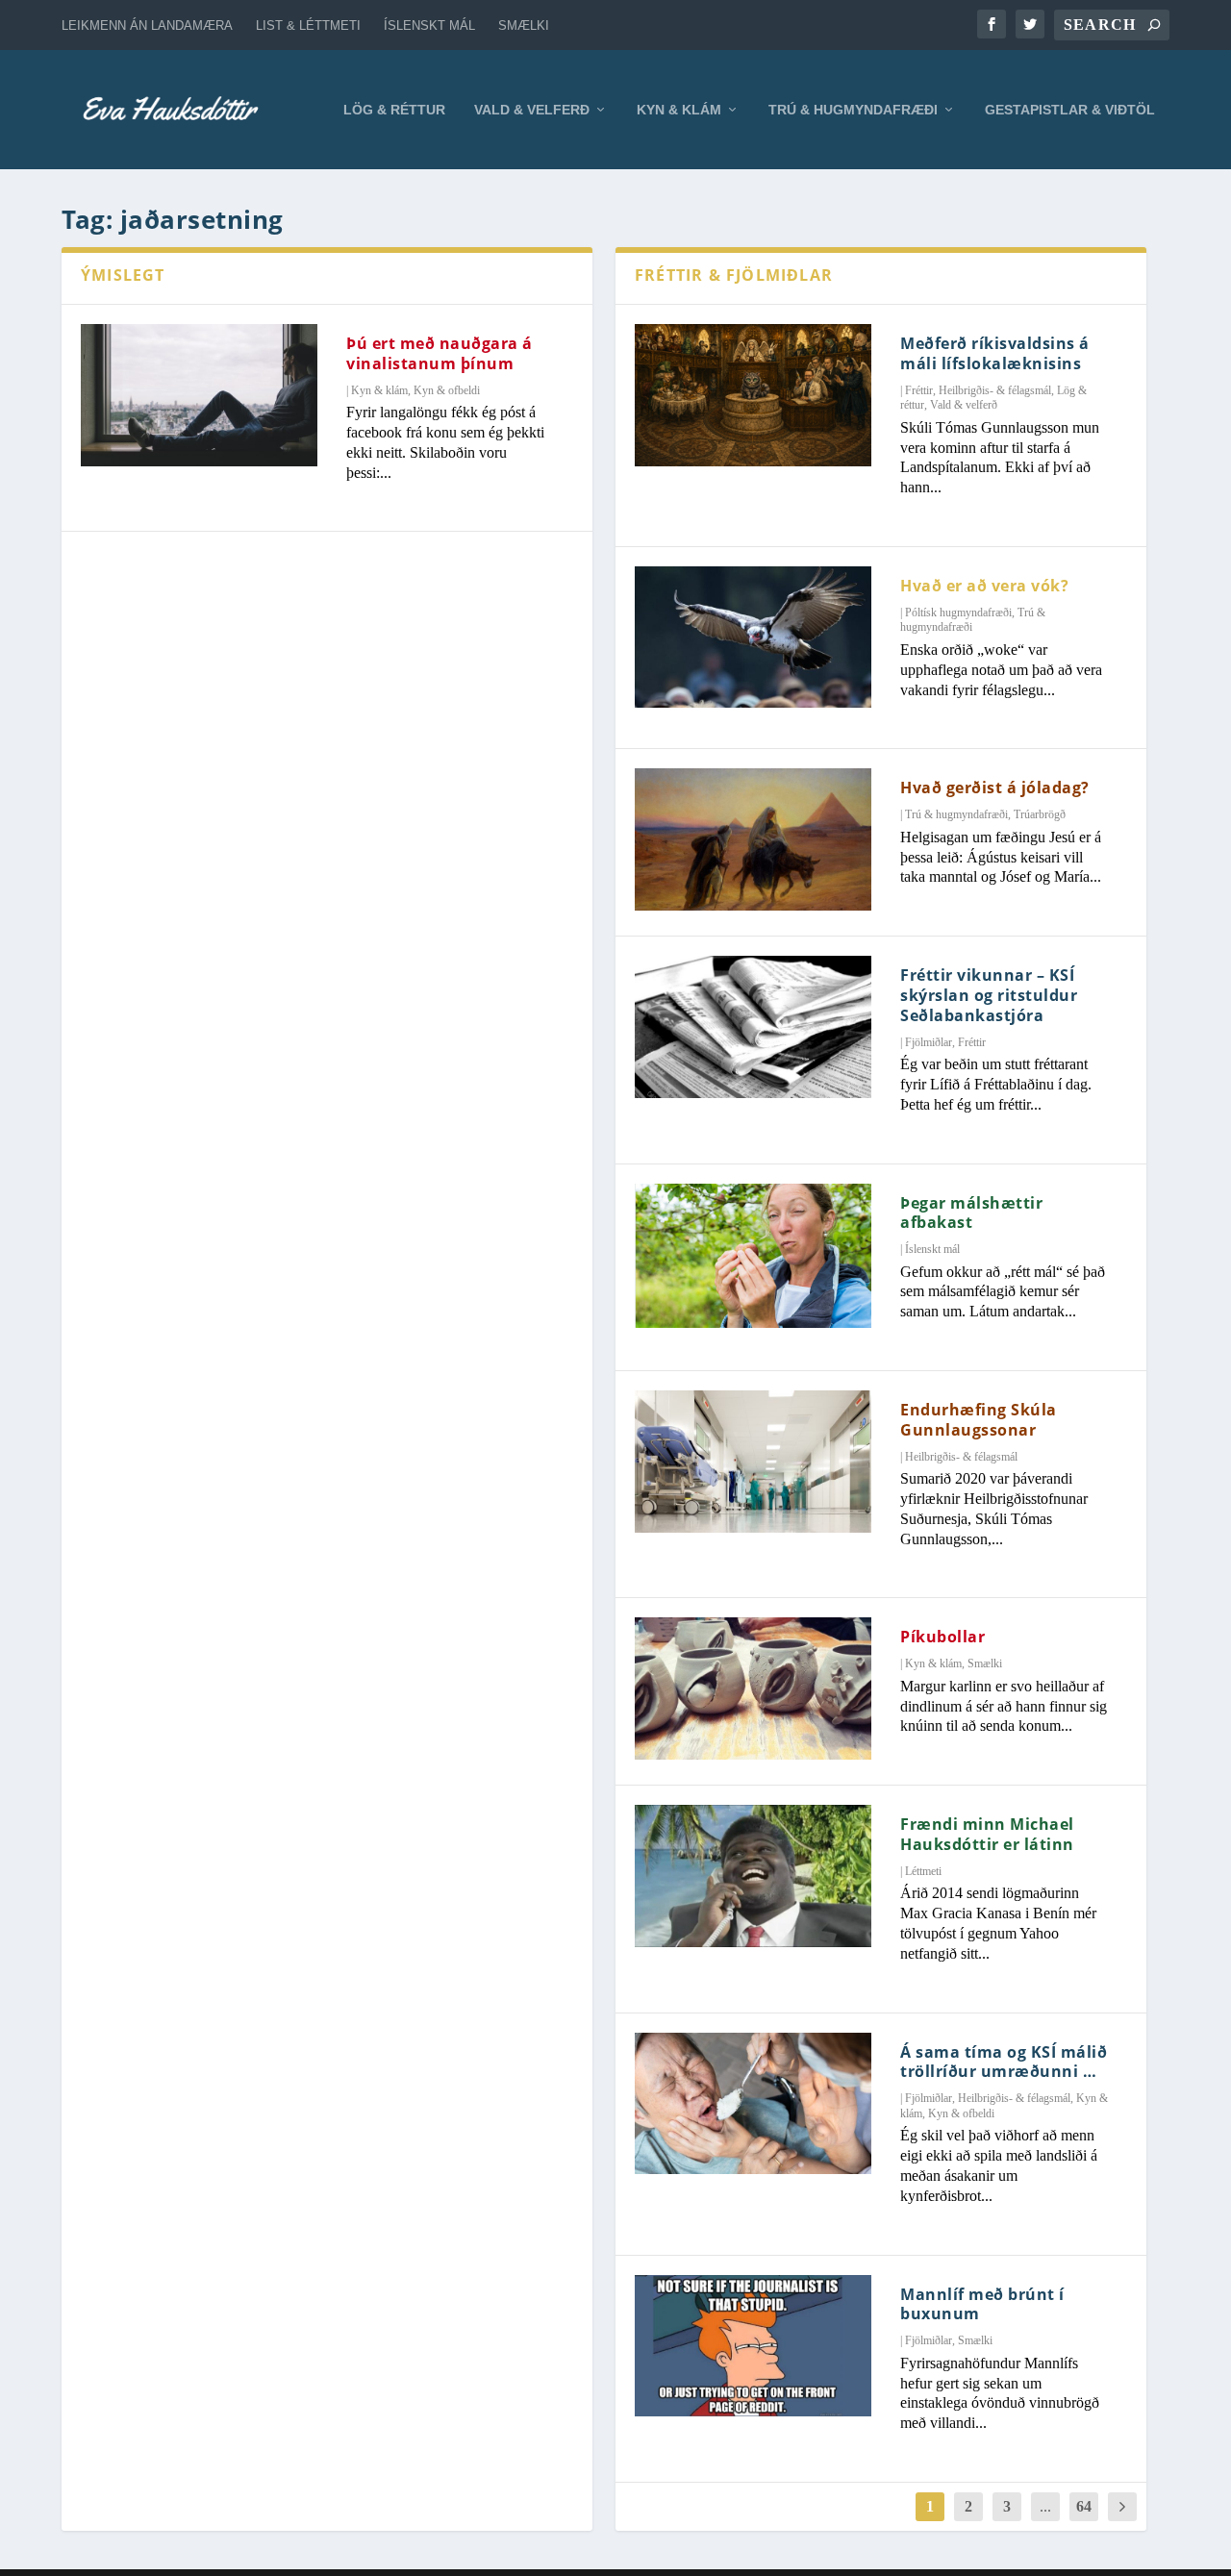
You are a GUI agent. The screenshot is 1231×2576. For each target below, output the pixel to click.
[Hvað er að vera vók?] (753, 638)
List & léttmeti (308, 25)
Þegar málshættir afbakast (971, 1213)
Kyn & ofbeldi (447, 390)
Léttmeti (923, 1871)
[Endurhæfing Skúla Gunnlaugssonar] (753, 1462)
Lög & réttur (394, 110)
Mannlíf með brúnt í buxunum (982, 2304)
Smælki (524, 25)
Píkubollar (942, 1637)
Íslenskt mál (429, 25)
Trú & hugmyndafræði (853, 110)
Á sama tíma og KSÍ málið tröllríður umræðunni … (1004, 2062)
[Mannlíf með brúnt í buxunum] (753, 2346)
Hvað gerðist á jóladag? (995, 788)
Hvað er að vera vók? (984, 586)
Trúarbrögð (1040, 814)
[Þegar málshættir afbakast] (753, 1256)
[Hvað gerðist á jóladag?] (753, 839)
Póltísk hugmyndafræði (958, 613)
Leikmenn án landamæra (147, 25)
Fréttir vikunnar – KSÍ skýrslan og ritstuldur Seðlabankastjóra (989, 995)
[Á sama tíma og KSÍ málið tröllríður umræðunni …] (753, 2104)
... (1045, 2506)
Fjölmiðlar (929, 1042)
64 (1084, 2506)
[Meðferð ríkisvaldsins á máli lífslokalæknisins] (753, 395)
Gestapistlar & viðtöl (1070, 110)
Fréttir (919, 390)
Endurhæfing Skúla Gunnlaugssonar (979, 1420)
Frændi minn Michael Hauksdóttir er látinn (987, 1834)
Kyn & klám (679, 110)
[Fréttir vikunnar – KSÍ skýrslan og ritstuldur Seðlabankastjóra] (753, 1027)
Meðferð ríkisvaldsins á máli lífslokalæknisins (995, 353)
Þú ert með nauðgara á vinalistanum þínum (440, 353)
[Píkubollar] (753, 1688)
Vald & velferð (532, 110)
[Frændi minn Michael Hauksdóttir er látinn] (753, 1876)
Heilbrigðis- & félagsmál (995, 390)
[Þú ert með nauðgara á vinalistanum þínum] (199, 395)
